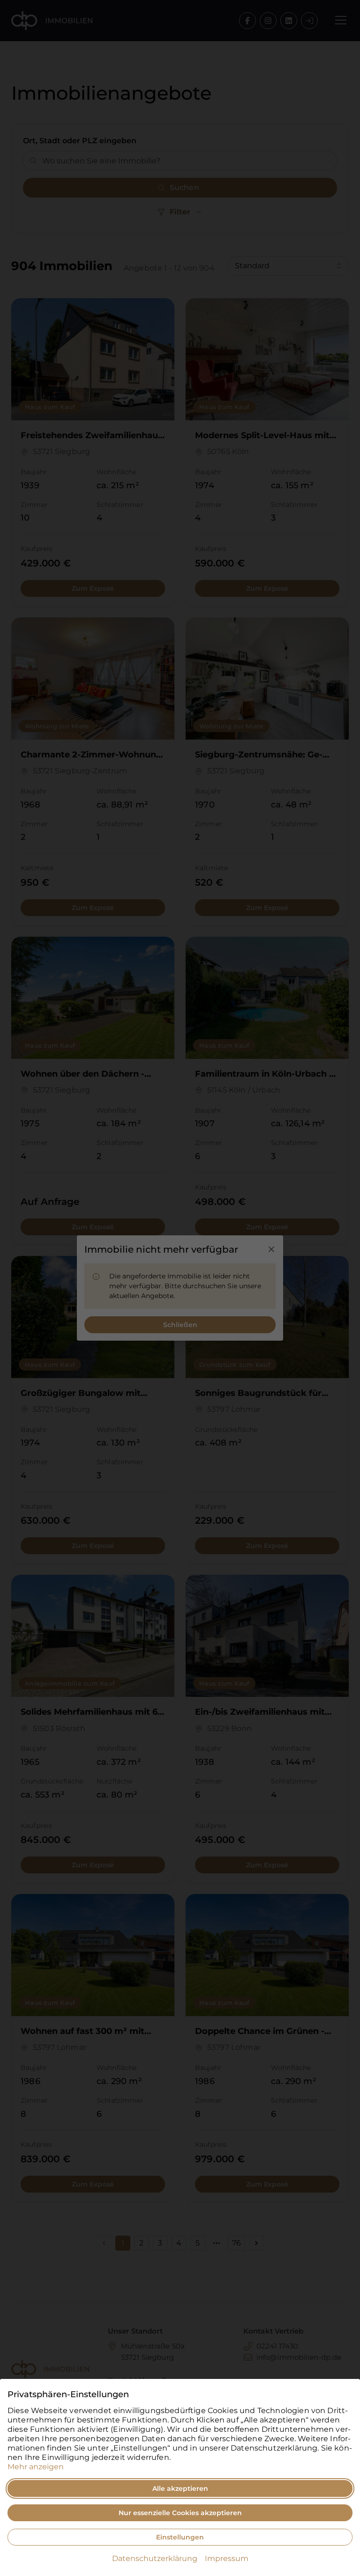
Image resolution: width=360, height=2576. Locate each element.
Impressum (227, 2558)
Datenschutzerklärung (155, 2558)
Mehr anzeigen (36, 2467)
